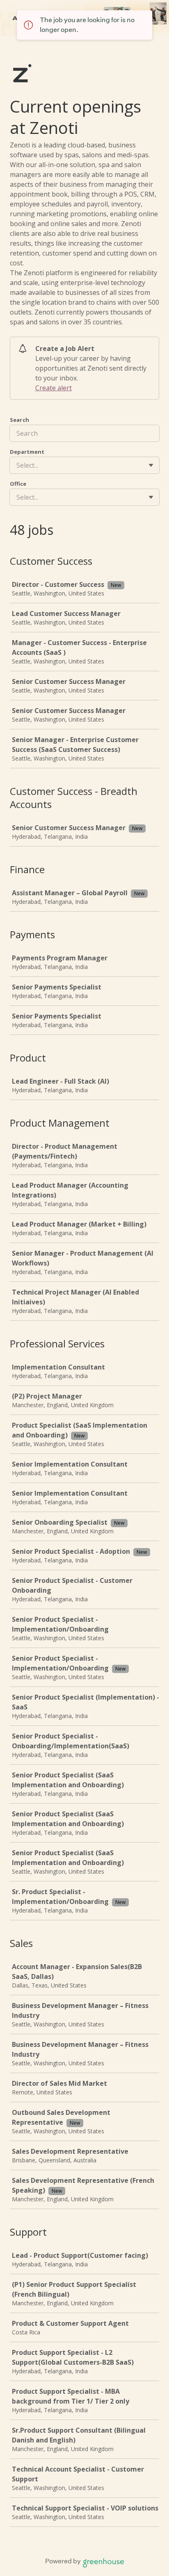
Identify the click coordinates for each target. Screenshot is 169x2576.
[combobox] (17, 465)
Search (19, 420)
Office (18, 484)
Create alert (54, 388)
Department (27, 452)
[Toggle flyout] (151, 465)
